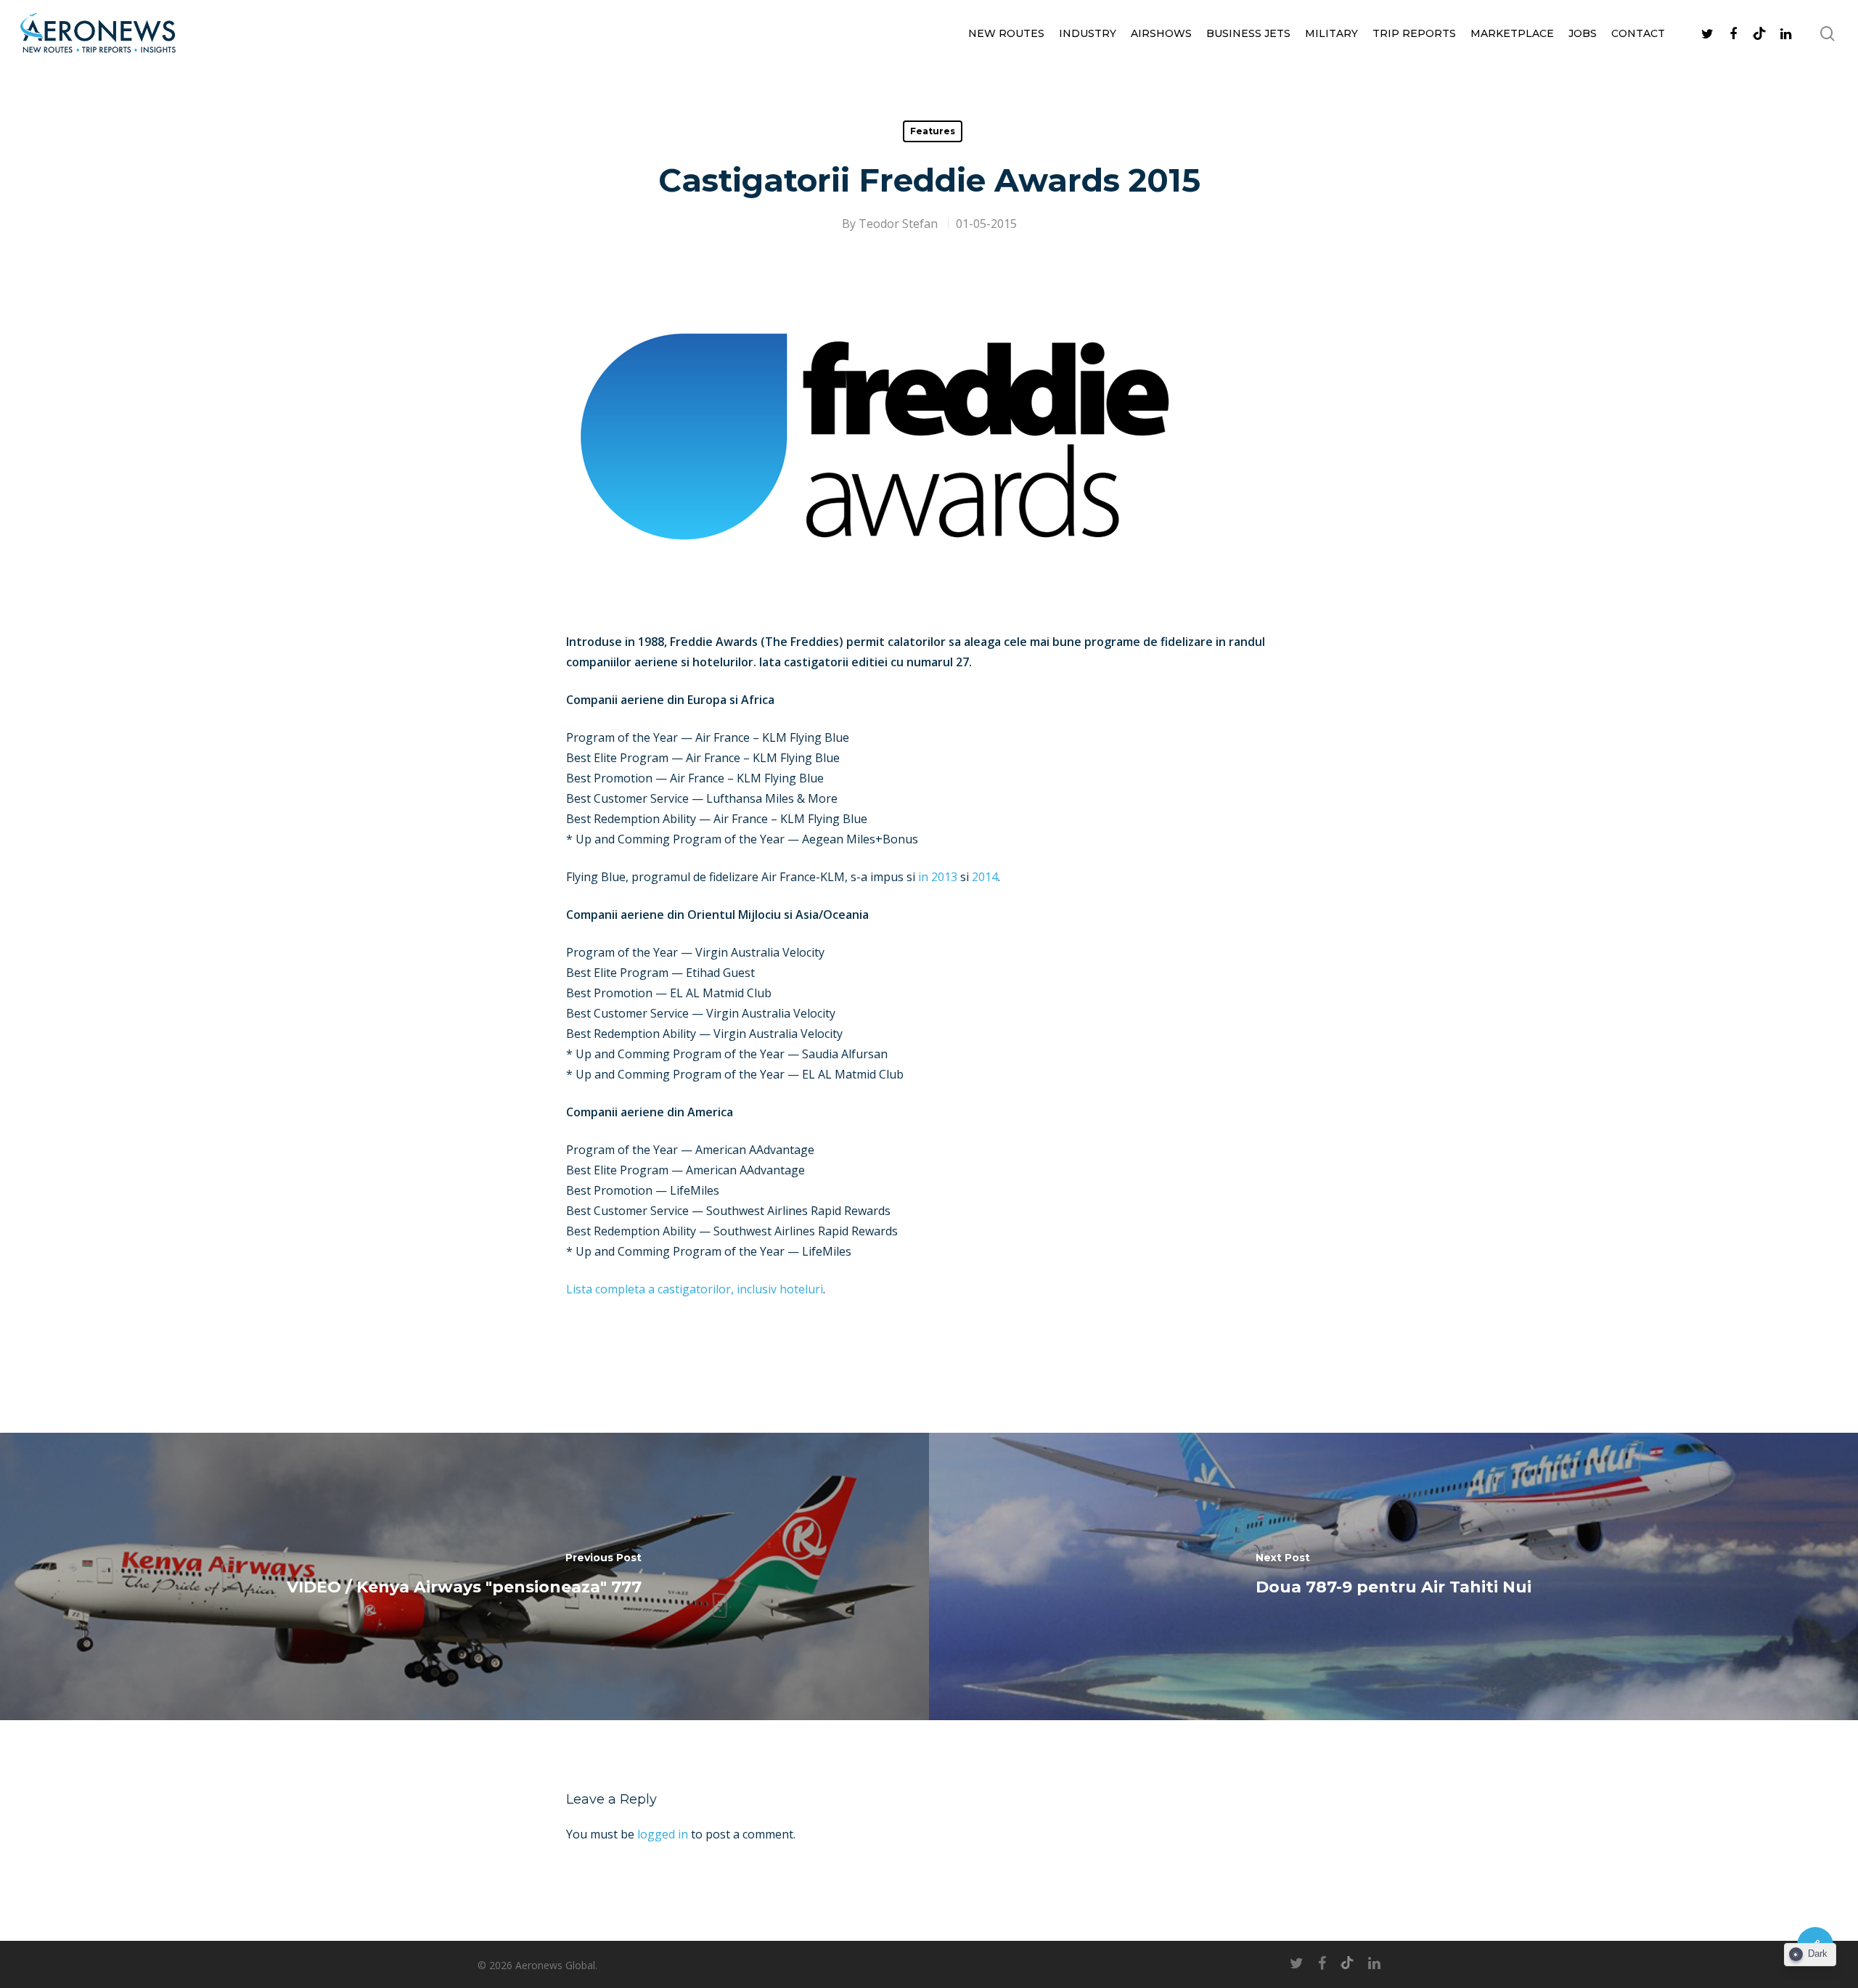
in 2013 (938, 877)
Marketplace (1512, 33)
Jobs (1583, 33)
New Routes (1006, 33)
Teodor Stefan (898, 224)
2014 (985, 877)
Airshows (1161, 33)
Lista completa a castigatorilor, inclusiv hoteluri (695, 1289)
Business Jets (1248, 33)
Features (933, 131)
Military (1331, 33)
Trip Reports (1414, 33)
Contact (1638, 33)
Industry (1088, 33)
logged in (663, 1834)
